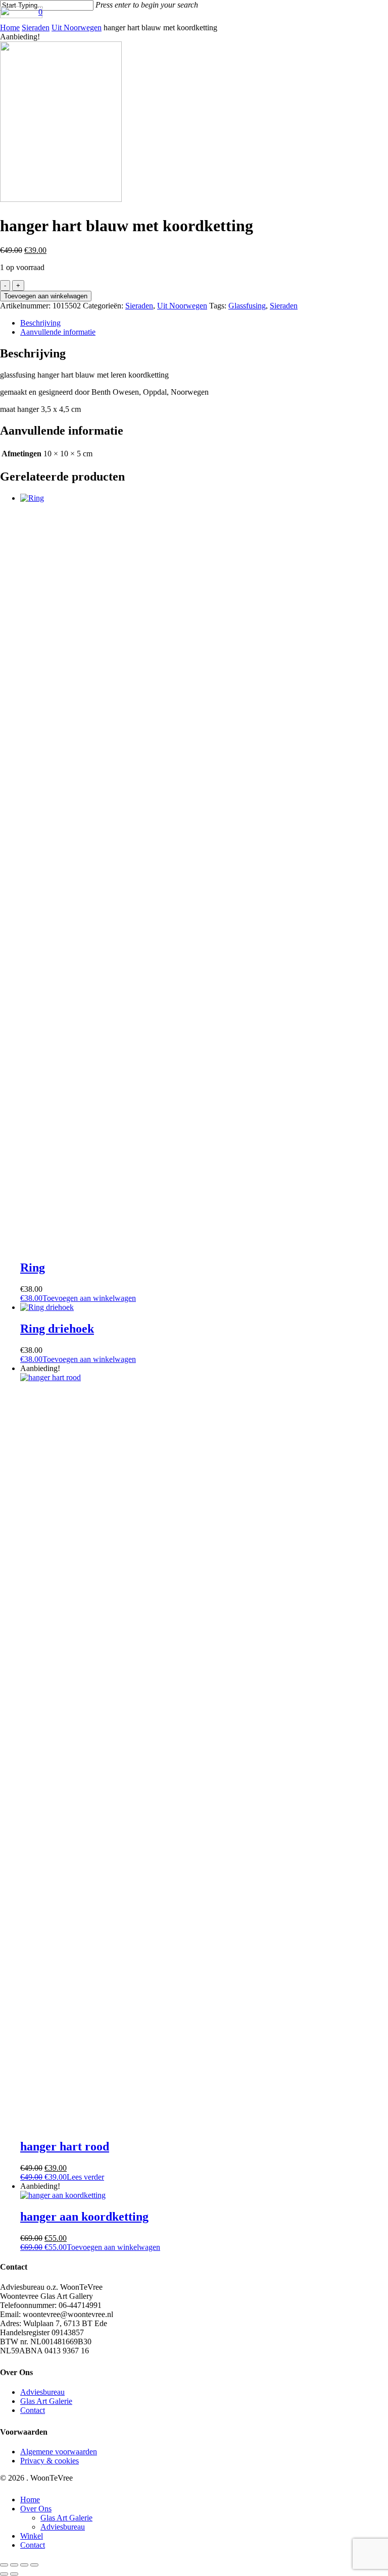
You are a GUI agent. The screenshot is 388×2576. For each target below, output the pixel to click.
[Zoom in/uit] (4, 2565)
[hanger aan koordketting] (63, 2195)
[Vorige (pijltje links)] (4, 2574)
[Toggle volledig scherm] (14, 2565)
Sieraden (36, 28)
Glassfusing (247, 306)
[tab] (160, 323)
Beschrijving (40, 323)
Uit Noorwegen (77, 28)
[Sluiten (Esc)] (34, 2565)
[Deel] (24, 2565)
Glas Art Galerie (46, 2401)
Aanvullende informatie (58, 332)
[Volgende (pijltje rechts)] (14, 2574)
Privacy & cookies (50, 2461)
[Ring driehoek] (47, 1307)
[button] (78, 1298)
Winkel (32, 2536)
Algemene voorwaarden (59, 2452)
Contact (33, 2410)
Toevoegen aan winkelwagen (46, 296)
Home (10, 28)
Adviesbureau (42, 2392)
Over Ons (36, 2509)
